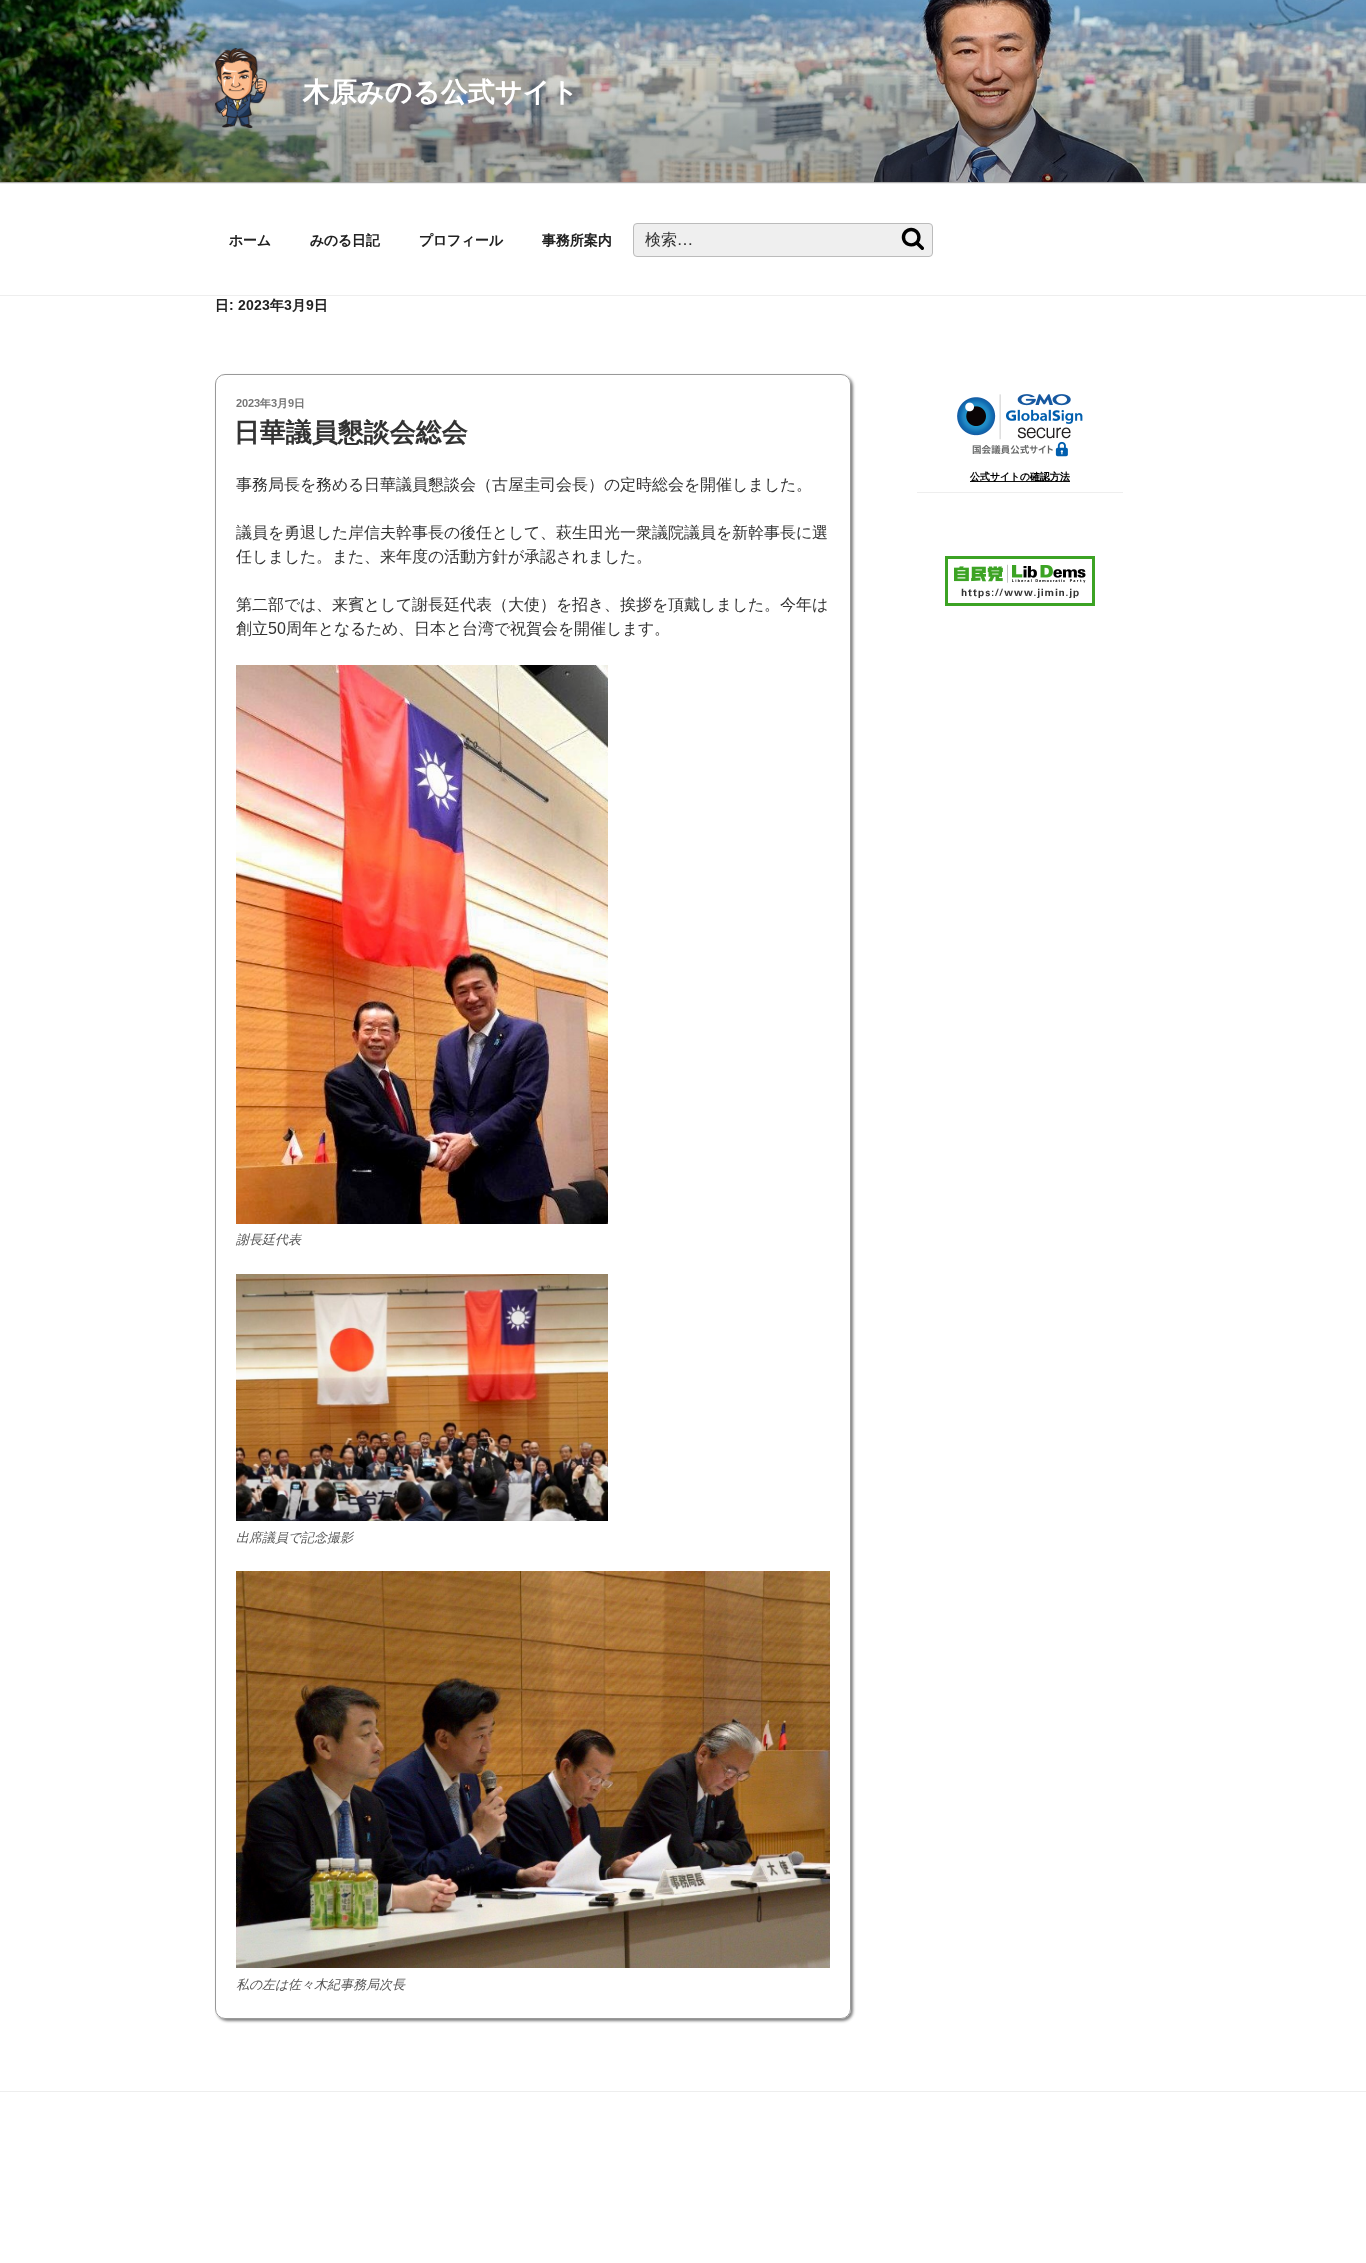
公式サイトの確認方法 (1020, 476)
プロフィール (461, 240)
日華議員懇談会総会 (351, 432)
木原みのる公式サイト (441, 91)
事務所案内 (577, 240)
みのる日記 (345, 240)
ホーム (250, 240)
